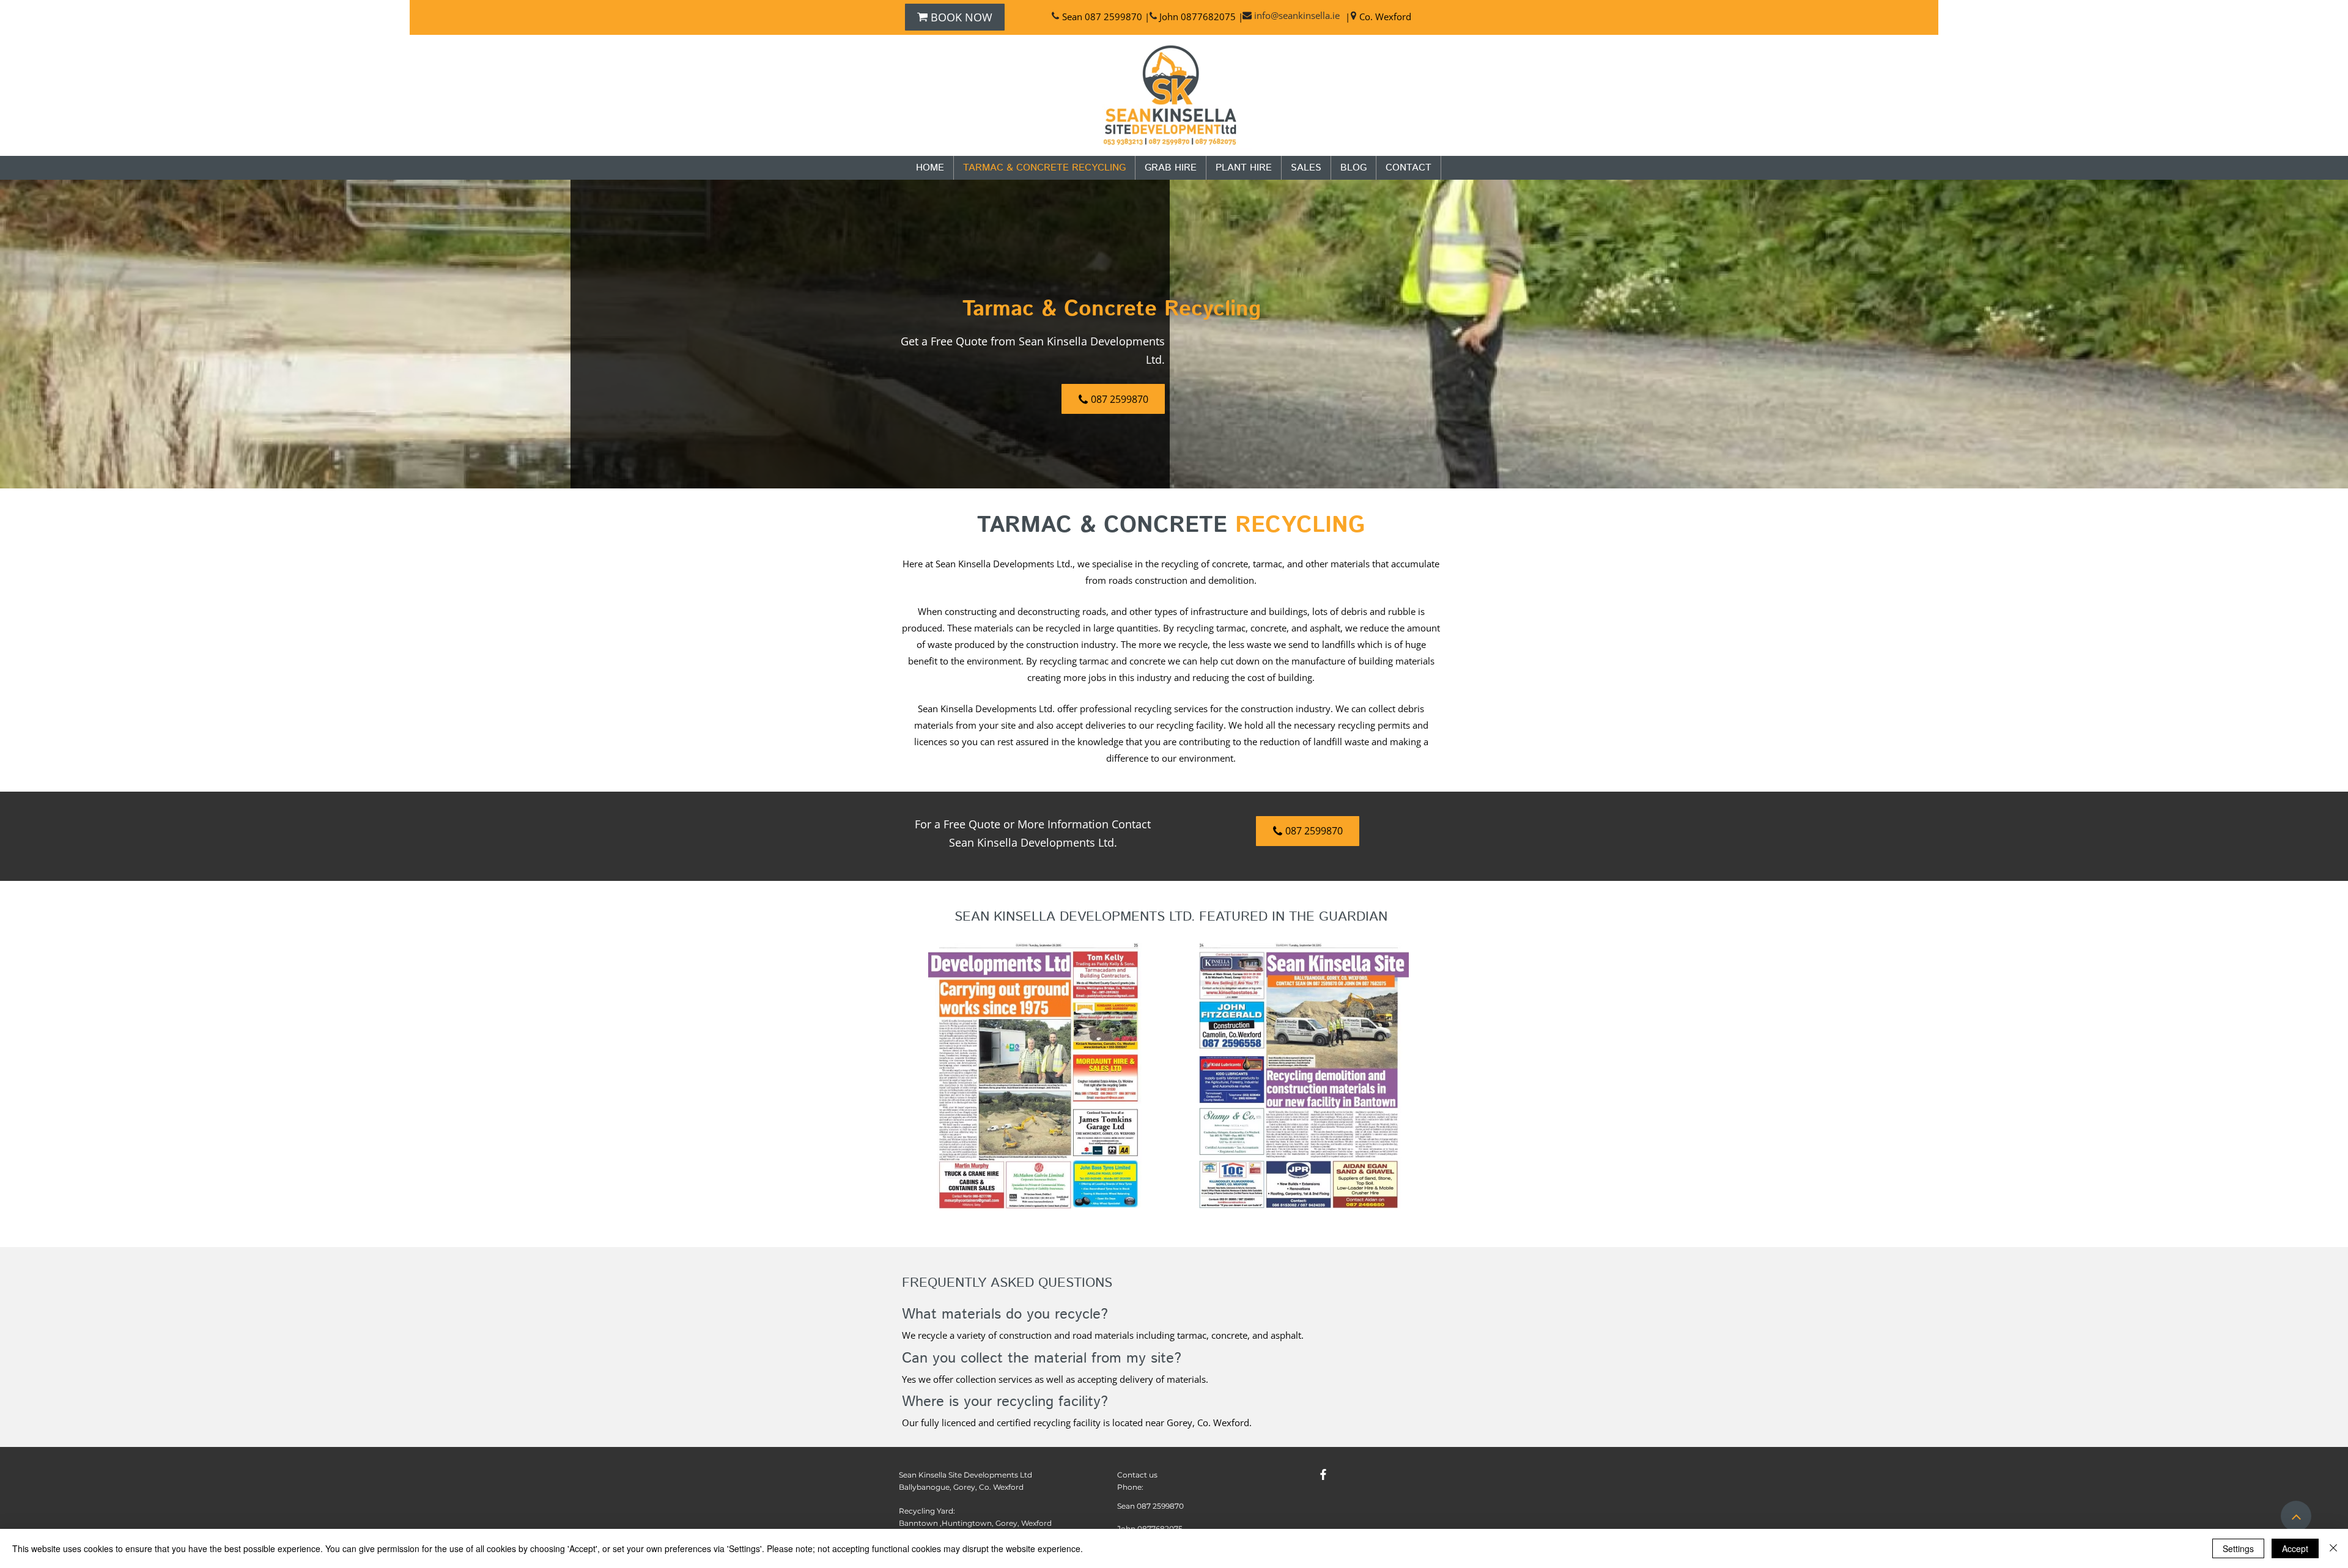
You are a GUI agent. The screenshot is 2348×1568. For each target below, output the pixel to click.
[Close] (2333, 1548)
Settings (2238, 1548)
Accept (2295, 1548)
